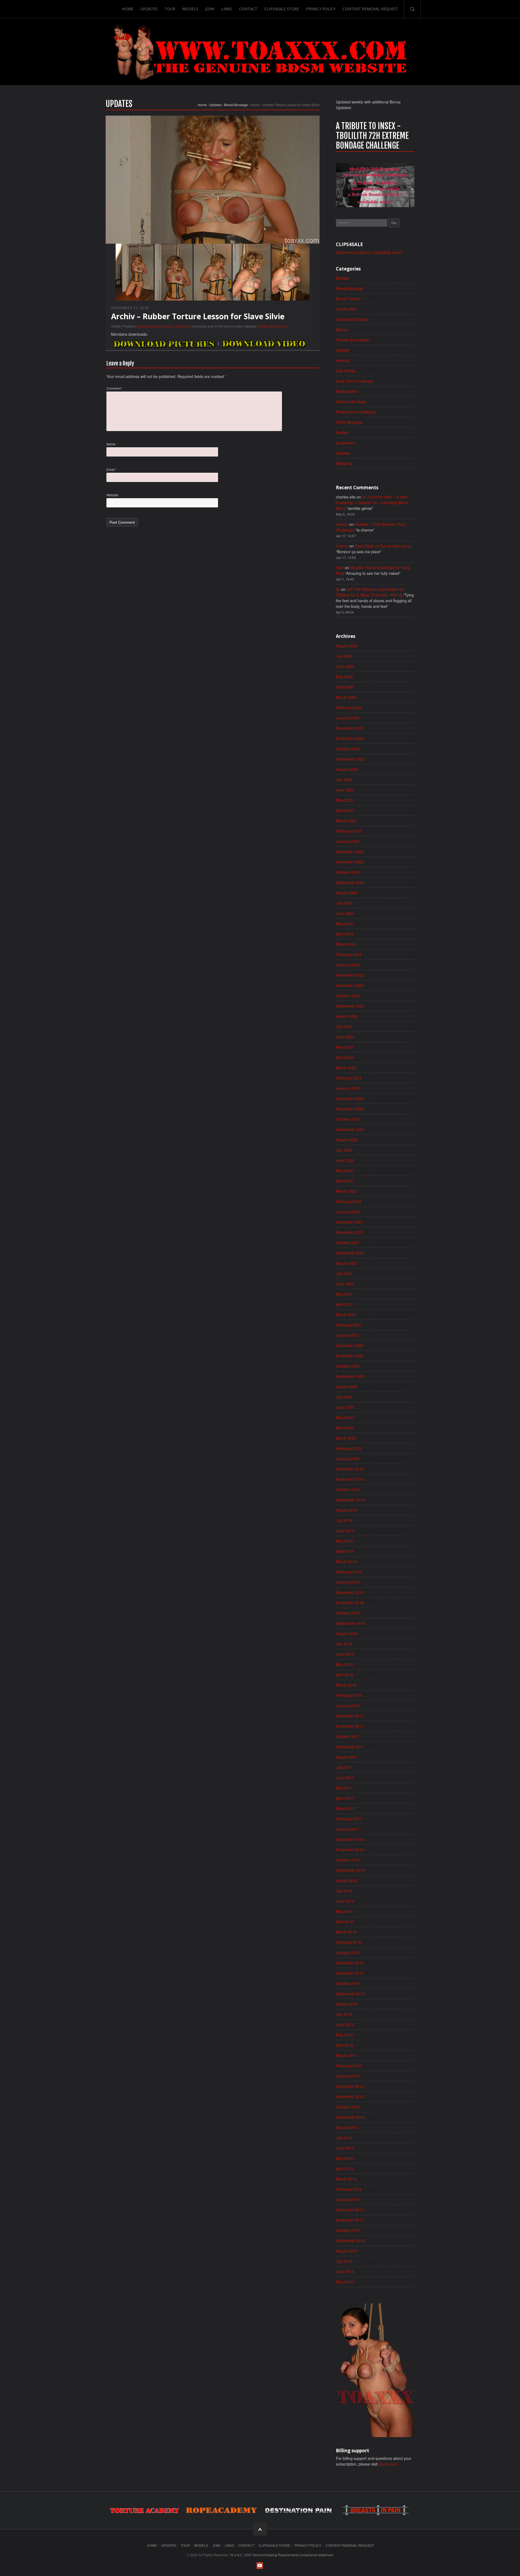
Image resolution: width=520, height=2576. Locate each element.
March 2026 (346, 697)
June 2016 (345, 1901)
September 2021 (350, 1253)
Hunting (342, 360)
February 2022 (349, 1201)
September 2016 (350, 1870)
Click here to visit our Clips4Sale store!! (369, 252)
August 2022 (347, 1140)
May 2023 (344, 1047)
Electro (342, 330)
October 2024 (348, 872)
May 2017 (344, 1788)
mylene (342, 524)
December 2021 (350, 1222)
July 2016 (344, 1891)
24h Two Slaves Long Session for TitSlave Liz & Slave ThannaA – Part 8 (370, 592)
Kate (340, 568)
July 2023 (344, 1026)
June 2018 (345, 1654)
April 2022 (344, 1181)
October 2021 (348, 1243)
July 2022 (344, 1150)
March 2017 (346, 1808)
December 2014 (350, 2086)
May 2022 (344, 1170)
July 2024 (344, 903)
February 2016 (349, 1942)
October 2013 (348, 2230)
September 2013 (350, 2241)
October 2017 (348, 1736)
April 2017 (344, 1798)
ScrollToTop (260, 2529)
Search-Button (412, 9)
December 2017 (350, 1716)
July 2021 (344, 1273)
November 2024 (350, 862)
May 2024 (344, 924)
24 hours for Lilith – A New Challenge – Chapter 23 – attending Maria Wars (372, 503)
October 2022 (348, 1119)
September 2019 (350, 1500)
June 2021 (345, 1284)
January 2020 (348, 1459)
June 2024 (345, 913)
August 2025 (347, 769)
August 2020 (347, 1387)
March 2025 (346, 821)
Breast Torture (348, 299)
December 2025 (350, 728)
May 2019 (344, 1541)
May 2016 (344, 1911)
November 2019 (350, 1479)
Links (227, 9)
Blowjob (342, 278)
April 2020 (344, 1428)
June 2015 (345, 2024)
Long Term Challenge (354, 381)
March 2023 (346, 1068)
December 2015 (350, 1963)
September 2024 (350, 882)
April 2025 (344, 810)
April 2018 (344, 1675)
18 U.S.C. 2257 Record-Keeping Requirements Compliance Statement (281, 2555)
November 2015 (350, 1973)
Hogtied (342, 350)
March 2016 (346, 1932)
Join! (210, 9)
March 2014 (346, 2179)
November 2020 (350, 1356)
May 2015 (344, 2035)
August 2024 (347, 893)
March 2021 (346, 1315)
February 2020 (349, 1448)
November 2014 (350, 2096)
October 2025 (348, 749)
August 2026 (347, 646)
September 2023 (350, 1006)
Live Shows (346, 371)
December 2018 (350, 1592)
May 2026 (344, 677)
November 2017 (350, 1726)
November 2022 (350, 1109)
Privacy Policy (321, 9)
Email (112, 469)
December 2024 (350, 852)
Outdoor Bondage (351, 402)
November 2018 (350, 1603)
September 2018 (350, 1623)
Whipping (183, 326)
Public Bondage (349, 422)
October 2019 (348, 1489)
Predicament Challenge (356, 412)
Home (128, 9)
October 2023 (348, 996)
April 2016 (344, 1922)
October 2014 (348, 2107)
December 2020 (350, 1345)
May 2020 (344, 1417)
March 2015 (346, 2055)
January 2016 (348, 1952)
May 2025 (344, 800)
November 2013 (350, 2220)
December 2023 (350, 975)
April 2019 (344, 1551)
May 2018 (344, 1664)
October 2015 (348, 1983)
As (338, 589)
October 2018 (348, 1613)
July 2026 (344, 656)
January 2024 (348, 965)
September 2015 (350, 1994)
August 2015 (347, 2004)
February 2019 (349, 1572)
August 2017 (347, 1757)
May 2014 (344, 2158)
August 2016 (347, 1880)
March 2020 (346, 1438)
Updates (149, 9)
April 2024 (344, 934)
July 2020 (344, 1397)
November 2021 (350, 1232)
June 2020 (345, 1407)
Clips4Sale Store (282, 9)
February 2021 (349, 1325)
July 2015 (344, 2014)
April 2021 (344, 1304)
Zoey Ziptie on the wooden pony (382, 546)
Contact (248, 9)
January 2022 (348, 1212)
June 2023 (345, 1037)
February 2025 (349, 831)
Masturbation (347, 391)
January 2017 (348, 1829)
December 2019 (350, 1469)
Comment (115, 388)
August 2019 (347, 1510)
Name (112, 444)
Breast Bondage (236, 105)
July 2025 (344, 780)
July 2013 (344, 2261)
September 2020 (350, 1376)
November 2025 (350, 738)
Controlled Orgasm (352, 319)
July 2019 (344, 1520)
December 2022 (350, 1098)
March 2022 (346, 1191)
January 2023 (348, 1088)
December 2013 (350, 2210)
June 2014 (345, 2148)
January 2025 (348, 841)
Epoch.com (388, 2464)
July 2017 (344, 1767)
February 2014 (349, 2189)
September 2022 (350, 1129)
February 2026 (349, 707)
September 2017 (350, 1747)
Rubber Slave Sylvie (273, 326)
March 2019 (346, 1561)
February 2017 (349, 1819)
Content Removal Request (370, 9)
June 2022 (345, 1160)
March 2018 (346, 1685)
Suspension (346, 443)
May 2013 (344, 2282)
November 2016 (350, 1850)
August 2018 (347, 1633)
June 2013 (345, 2271)
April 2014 (344, 2169)
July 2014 (344, 2138)
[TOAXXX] (260, 52)
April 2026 (344, 687)
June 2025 (345, 790)
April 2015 (344, 2045)
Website (112, 495)
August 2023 (347, 1016)
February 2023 (349, 1078)
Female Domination (353, 340)
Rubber (169, 326)
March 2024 (346, 944)
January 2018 (348, 1706)
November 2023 (350, 985)
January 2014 (348, 2199)
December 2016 (350, 1839)
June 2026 (345, 666)
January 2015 (348, 2076)
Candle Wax (346, 309)
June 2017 (345, 1778)
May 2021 (344, 1294)
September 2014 (350, 2117)
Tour (170, 9)
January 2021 (348, 1335)
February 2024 (349, 954)
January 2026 (348, 718)
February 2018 (349, 1695)
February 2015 (349, 2066)
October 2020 (348, 1366)
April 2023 (344, 1057)
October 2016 (348, 1860)
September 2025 (350, 759)
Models (190, 9)
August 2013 (347, 2251)
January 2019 (348, 1582)
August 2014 (347, 2127)
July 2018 (344, 1644)
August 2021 (347, 1263)
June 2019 (345, 1531)
